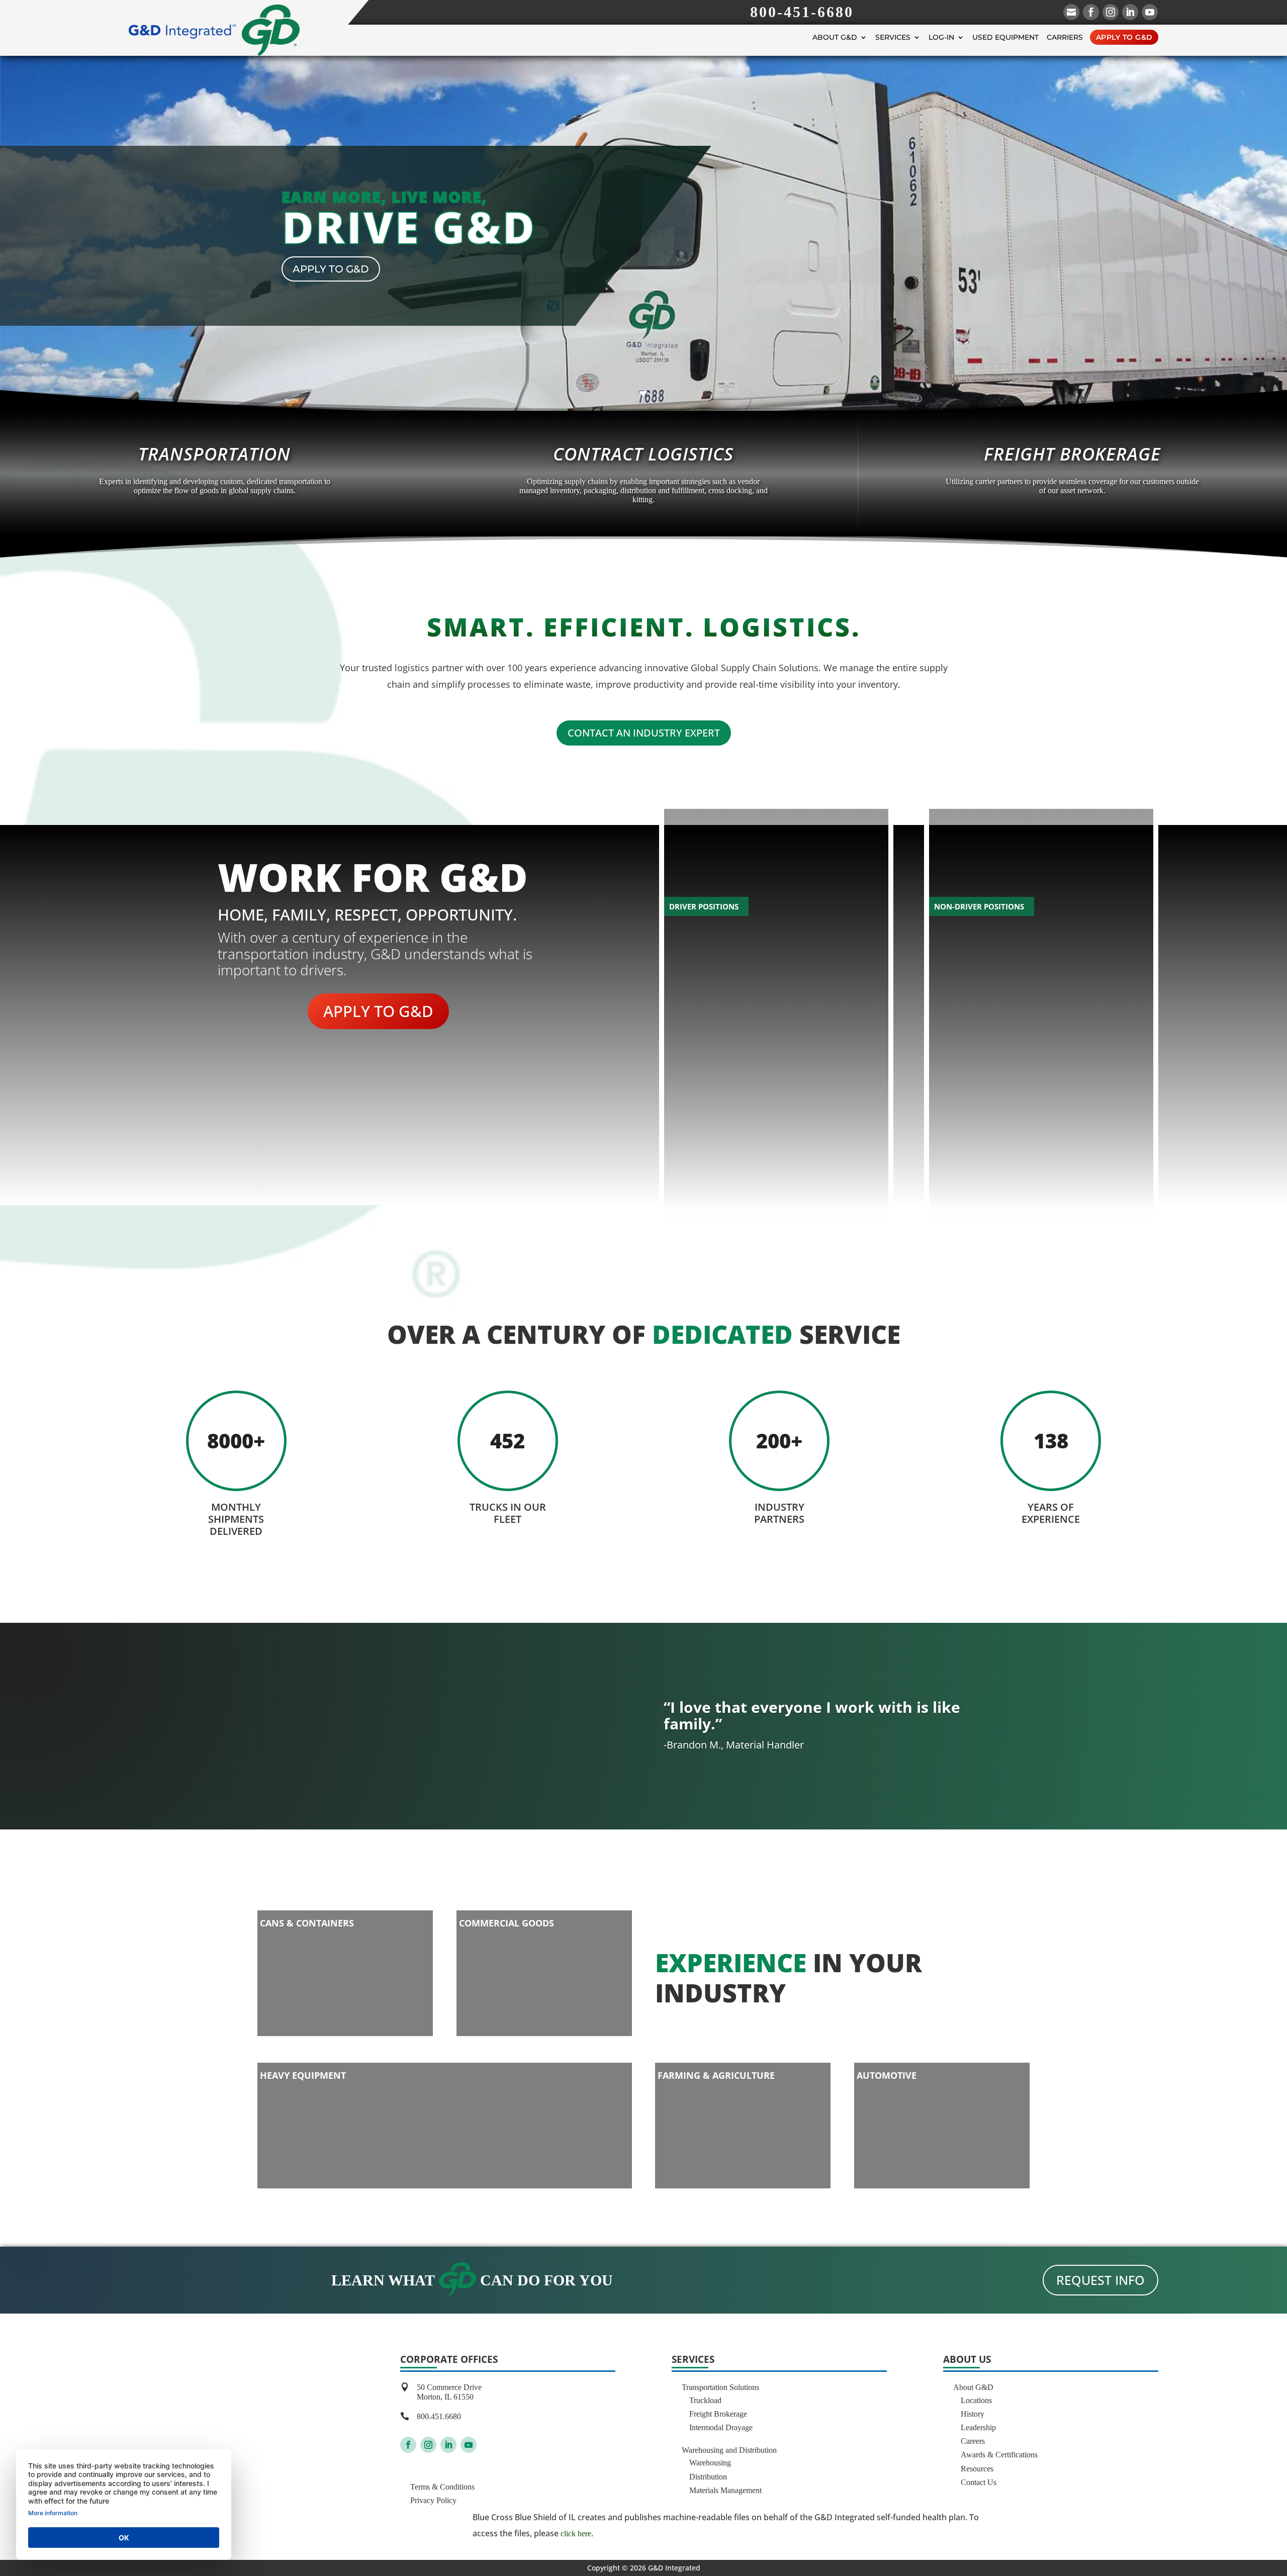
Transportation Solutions (720, 2387)
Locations (976, 2400)
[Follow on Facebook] (408, 2445)
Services (893, 37)
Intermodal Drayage (721, 2427)
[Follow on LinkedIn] (448, 2445)
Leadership (978, 2427)
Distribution (708, 2477)
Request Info (1100, 2280)
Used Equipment (1005, 37)
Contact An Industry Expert (644, 733)
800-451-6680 (802, 12)
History (973, 2414)
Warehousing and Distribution (729, 2450)
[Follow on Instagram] (428, 2445)
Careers (973, 2441)
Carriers (1065, 37)
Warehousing (710, 2463)
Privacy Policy (433, 2500)
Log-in (941, 37)
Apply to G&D (1124, 37)
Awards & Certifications (999, 2455)
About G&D (835, 37)
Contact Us (979, 2482)
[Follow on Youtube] (469, 2445)
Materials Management (725, 2490)
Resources (977, 2469)
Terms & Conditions (442, 2487)
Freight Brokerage (718, 2414)
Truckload (705, 2400)
